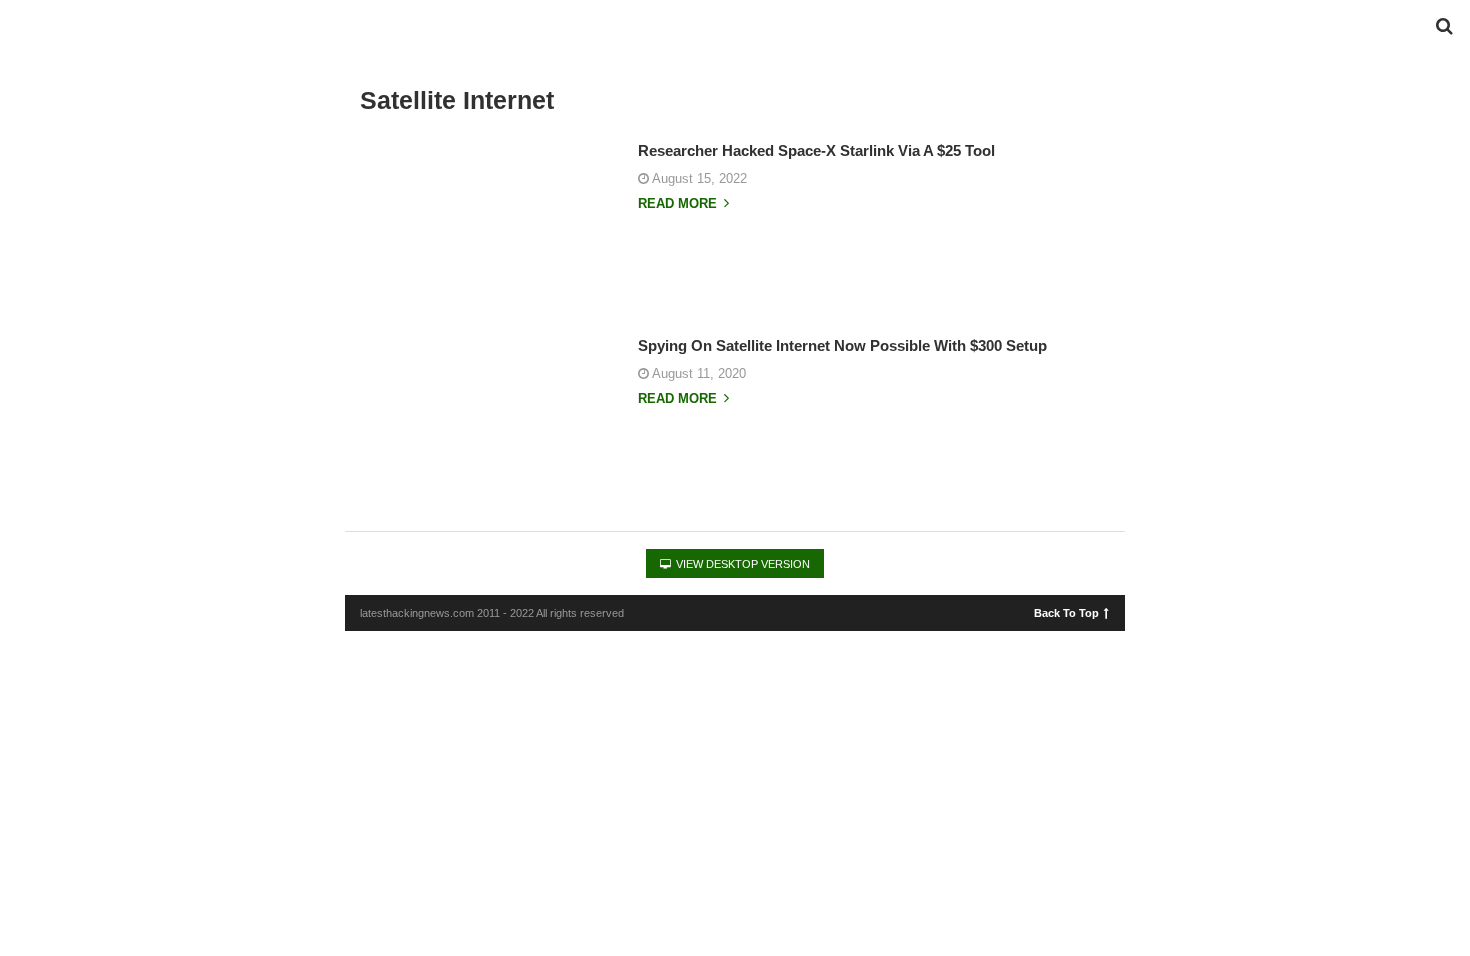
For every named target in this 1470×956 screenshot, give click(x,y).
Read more (679, 204)
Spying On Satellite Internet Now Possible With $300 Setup (842, 345)
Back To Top (1066, 612)
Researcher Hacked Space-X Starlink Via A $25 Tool (816, 150)
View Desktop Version (741, 564)
